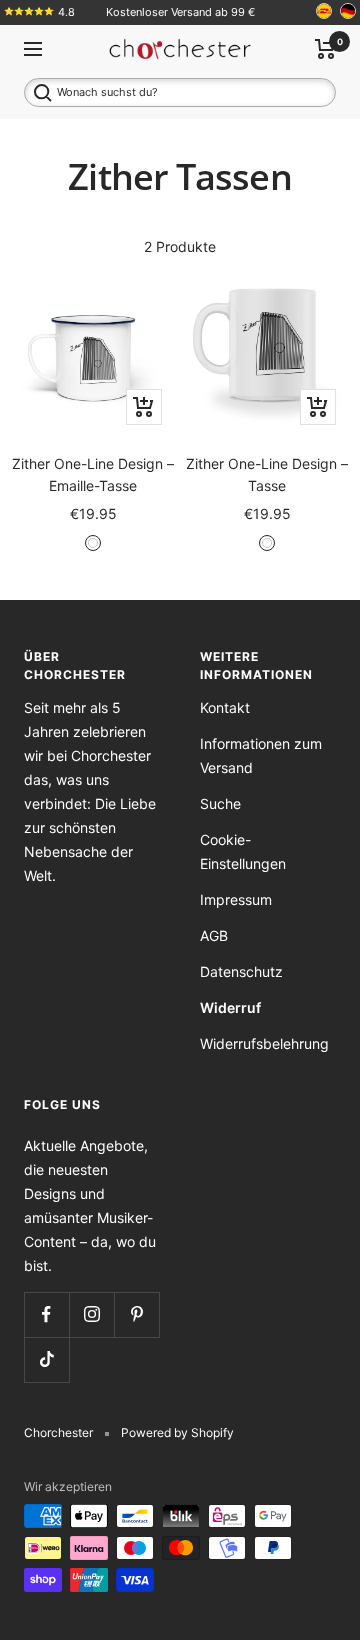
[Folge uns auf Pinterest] (136, 1314)
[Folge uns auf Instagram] (91, 1314)
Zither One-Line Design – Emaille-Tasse (93, 474)
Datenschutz (241, 971)
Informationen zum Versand (261, 755)
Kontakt (225, 707)
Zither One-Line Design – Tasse (267, 474)
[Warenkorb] (325, 49)
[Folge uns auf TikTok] (46, 1359)
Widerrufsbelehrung (264, 1043)
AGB (214, 935)
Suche (220, 803)
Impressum (236, 899)
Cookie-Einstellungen (243, 851)
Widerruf (230, 1007)
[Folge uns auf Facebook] (46, 1314)
